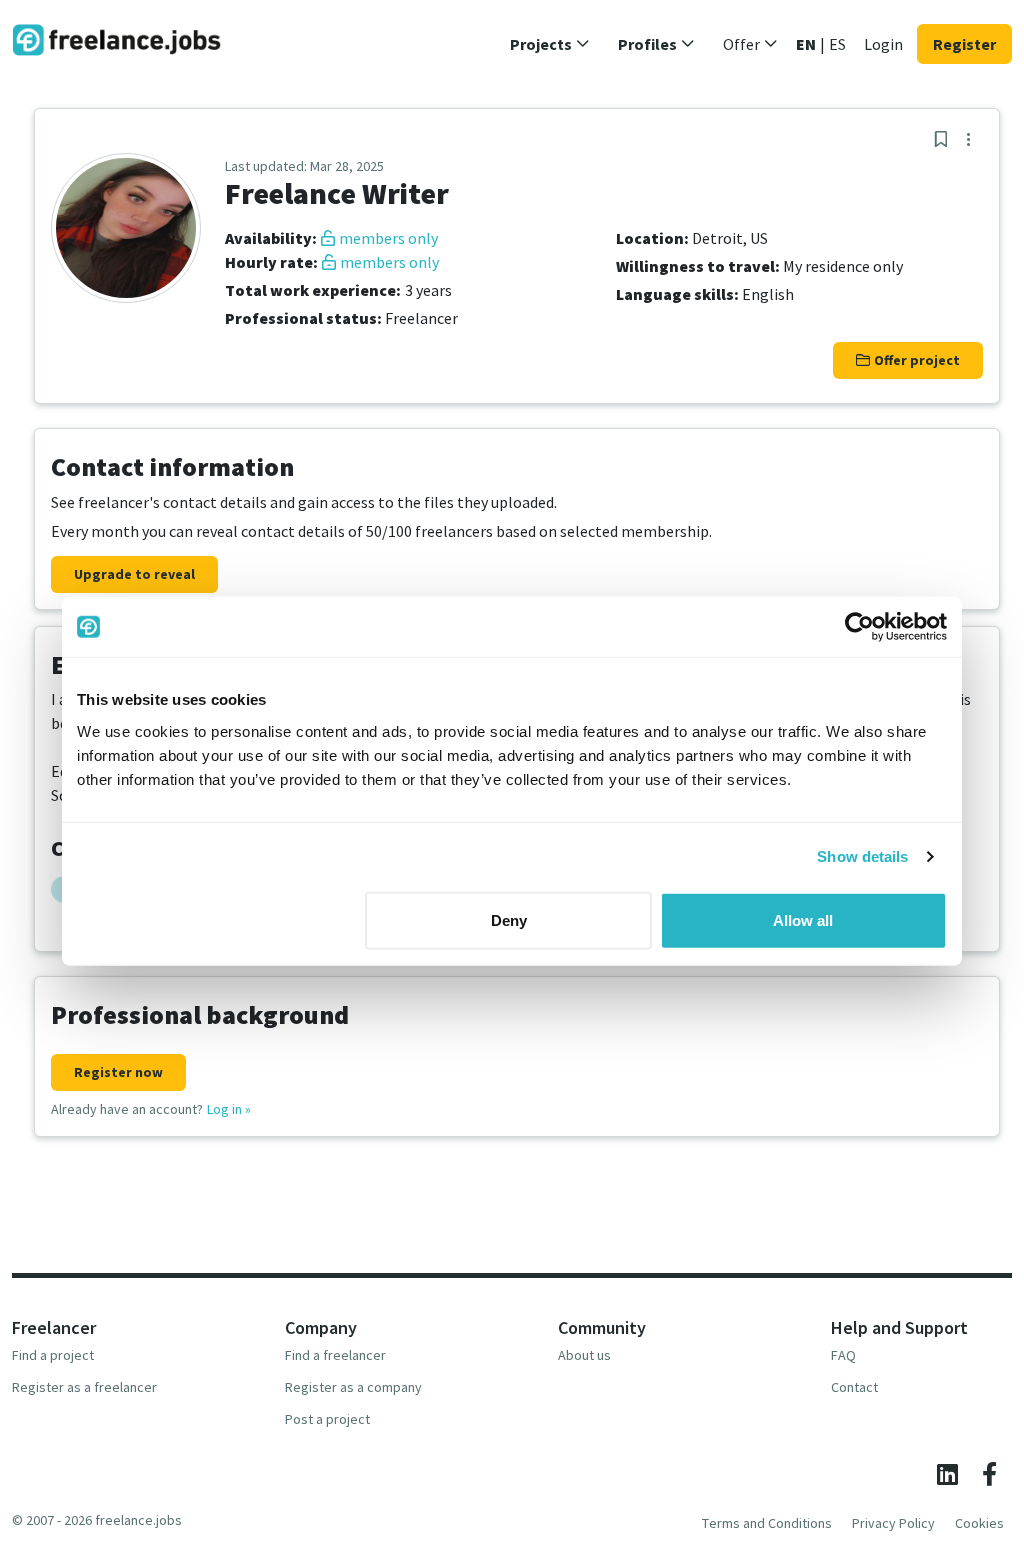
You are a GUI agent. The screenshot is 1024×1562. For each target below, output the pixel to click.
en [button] (806, 44)
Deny (509, 919)
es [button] (837, 44)
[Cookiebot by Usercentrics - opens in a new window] (859, 627)
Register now (118, 1072)
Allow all (803, 919)
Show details (862, 856)
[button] (550, 44)
